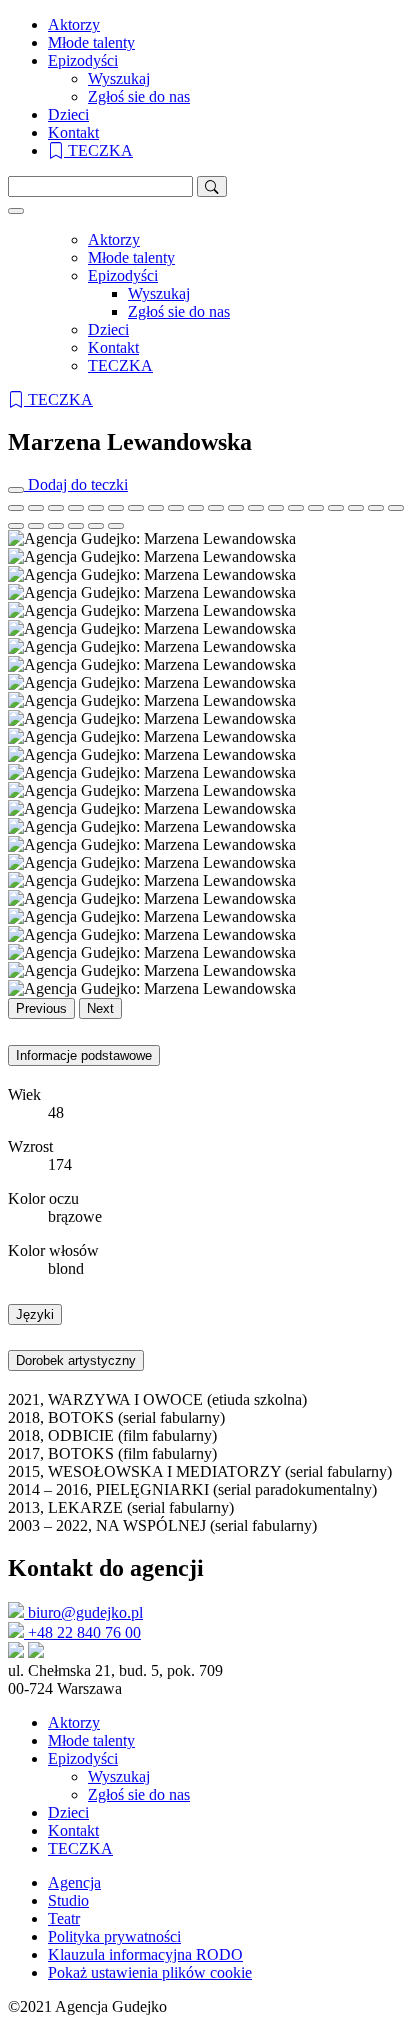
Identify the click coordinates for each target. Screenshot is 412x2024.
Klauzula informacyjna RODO (145, 1954)
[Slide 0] (16, 508)
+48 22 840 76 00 (82, 1632)
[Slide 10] (216, 508)
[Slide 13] (276, 508)
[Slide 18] (376, 508)
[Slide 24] (96, 526)
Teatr (64, 1918)
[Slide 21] (36, 526)
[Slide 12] (256, 508)
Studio (68, 1900)
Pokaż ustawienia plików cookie (150, 1972)
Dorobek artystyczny (76, 1360)
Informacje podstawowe (84, 1055)
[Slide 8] (176, 508)
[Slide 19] (396, 508)
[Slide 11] (236, 508)
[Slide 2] (56, 508)
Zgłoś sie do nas (139, 96)
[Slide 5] (116, 508)
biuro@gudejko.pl (83, 1612)
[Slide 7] (156, 508)
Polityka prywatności (114, 1936)
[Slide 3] (76, 508)
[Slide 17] (356, 508)
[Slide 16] (336, 508)
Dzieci (68, 114)
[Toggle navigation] (16, 211)
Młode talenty (91, 42)
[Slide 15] (316, 508)
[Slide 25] (116, 526)
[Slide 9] (196, 508)
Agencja (74, 1882)
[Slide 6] (136, 508)
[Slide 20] (16, 526)
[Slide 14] (296, 508)
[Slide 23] (76, 526)
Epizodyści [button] (83, 60)
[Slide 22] (56, 526)
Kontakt (73, 132)
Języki (35, 1314)
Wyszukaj (119, 78)
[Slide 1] (36, 508)
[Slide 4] (96, 508)
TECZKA (98, 150)
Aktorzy (74, 24)
